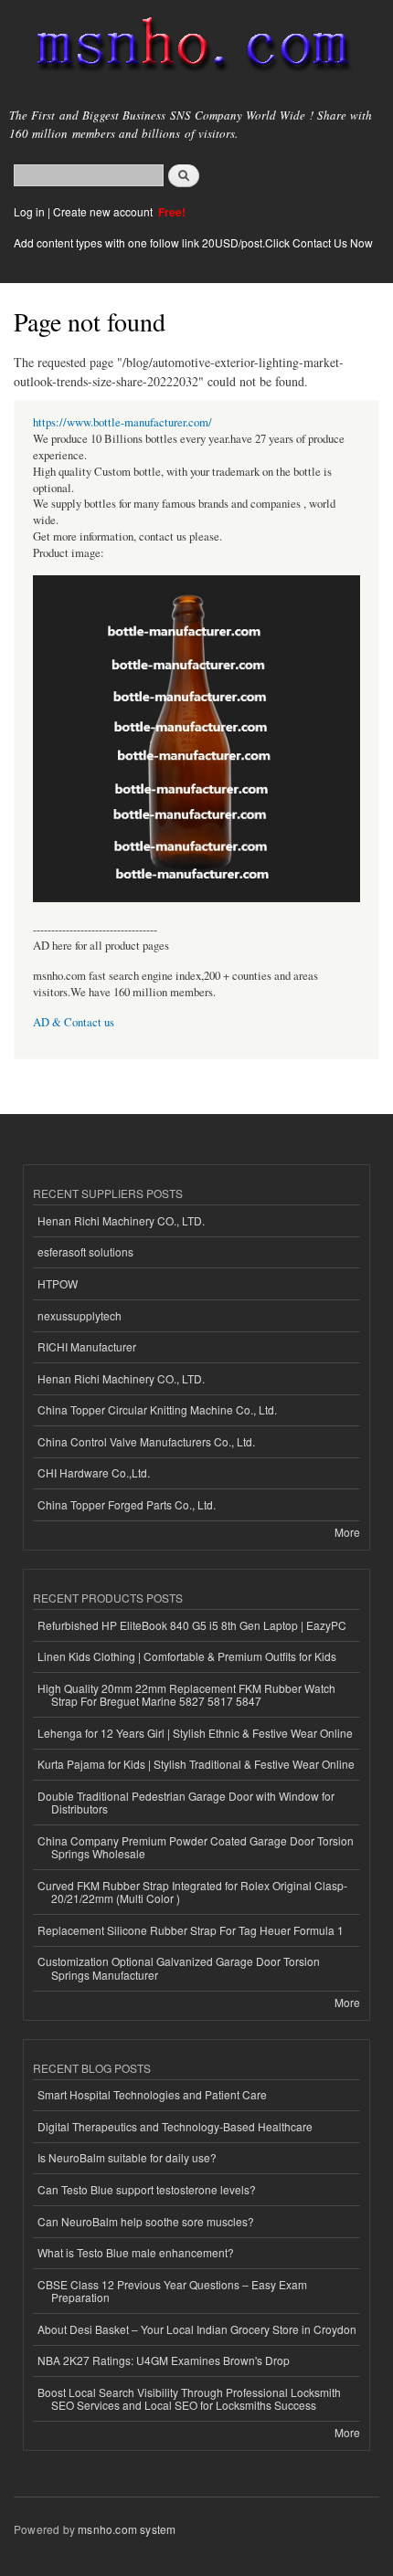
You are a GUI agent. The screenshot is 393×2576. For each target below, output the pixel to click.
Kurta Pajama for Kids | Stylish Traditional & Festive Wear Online (196, 1764)
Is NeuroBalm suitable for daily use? (127, 2157)
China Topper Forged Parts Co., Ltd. (127, 1504)
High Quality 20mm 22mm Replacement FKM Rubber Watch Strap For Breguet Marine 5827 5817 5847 (186, 1694)
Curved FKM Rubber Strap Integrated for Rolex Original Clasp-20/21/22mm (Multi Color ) (192, 1892)
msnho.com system (127, 2529)
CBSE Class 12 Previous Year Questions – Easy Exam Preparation (172, 2291)
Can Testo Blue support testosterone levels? (147, 2189)
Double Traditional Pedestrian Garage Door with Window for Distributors (186, 1802)
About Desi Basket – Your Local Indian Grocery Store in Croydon (197, 2329)
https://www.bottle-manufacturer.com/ (122, 422)
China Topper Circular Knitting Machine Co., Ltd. (157, 1409)
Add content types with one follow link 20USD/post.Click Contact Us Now (193, 242)
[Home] (185, 48)
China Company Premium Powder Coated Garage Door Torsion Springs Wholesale (196, 1847)
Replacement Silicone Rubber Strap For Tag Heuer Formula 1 (191, 1930)
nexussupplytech (80, 1315)
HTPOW (58, 1283)
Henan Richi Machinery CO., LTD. (121, 1220)
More (347, 1532)
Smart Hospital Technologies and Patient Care (152, 2094)
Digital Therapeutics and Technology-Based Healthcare (175, 2126)
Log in (29, 211)
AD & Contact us (74, 1022)
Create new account (104, 211)
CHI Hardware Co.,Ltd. (94, 1472)
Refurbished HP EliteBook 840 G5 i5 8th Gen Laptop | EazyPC (192, 1625)
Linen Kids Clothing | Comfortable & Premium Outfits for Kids (187, 1656)
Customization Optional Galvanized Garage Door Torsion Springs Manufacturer (179, 1967)
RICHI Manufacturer (87, 1346)
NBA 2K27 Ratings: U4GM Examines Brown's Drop (164, 2360)
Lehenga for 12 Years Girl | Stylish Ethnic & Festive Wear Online (195, 1733)
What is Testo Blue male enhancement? (136, 2252)
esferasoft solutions (85, 1251)
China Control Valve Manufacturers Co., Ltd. (146, 1441)
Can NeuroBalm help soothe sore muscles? (146, 2221)
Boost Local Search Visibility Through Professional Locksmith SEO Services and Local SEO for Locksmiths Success (189, 2398)
